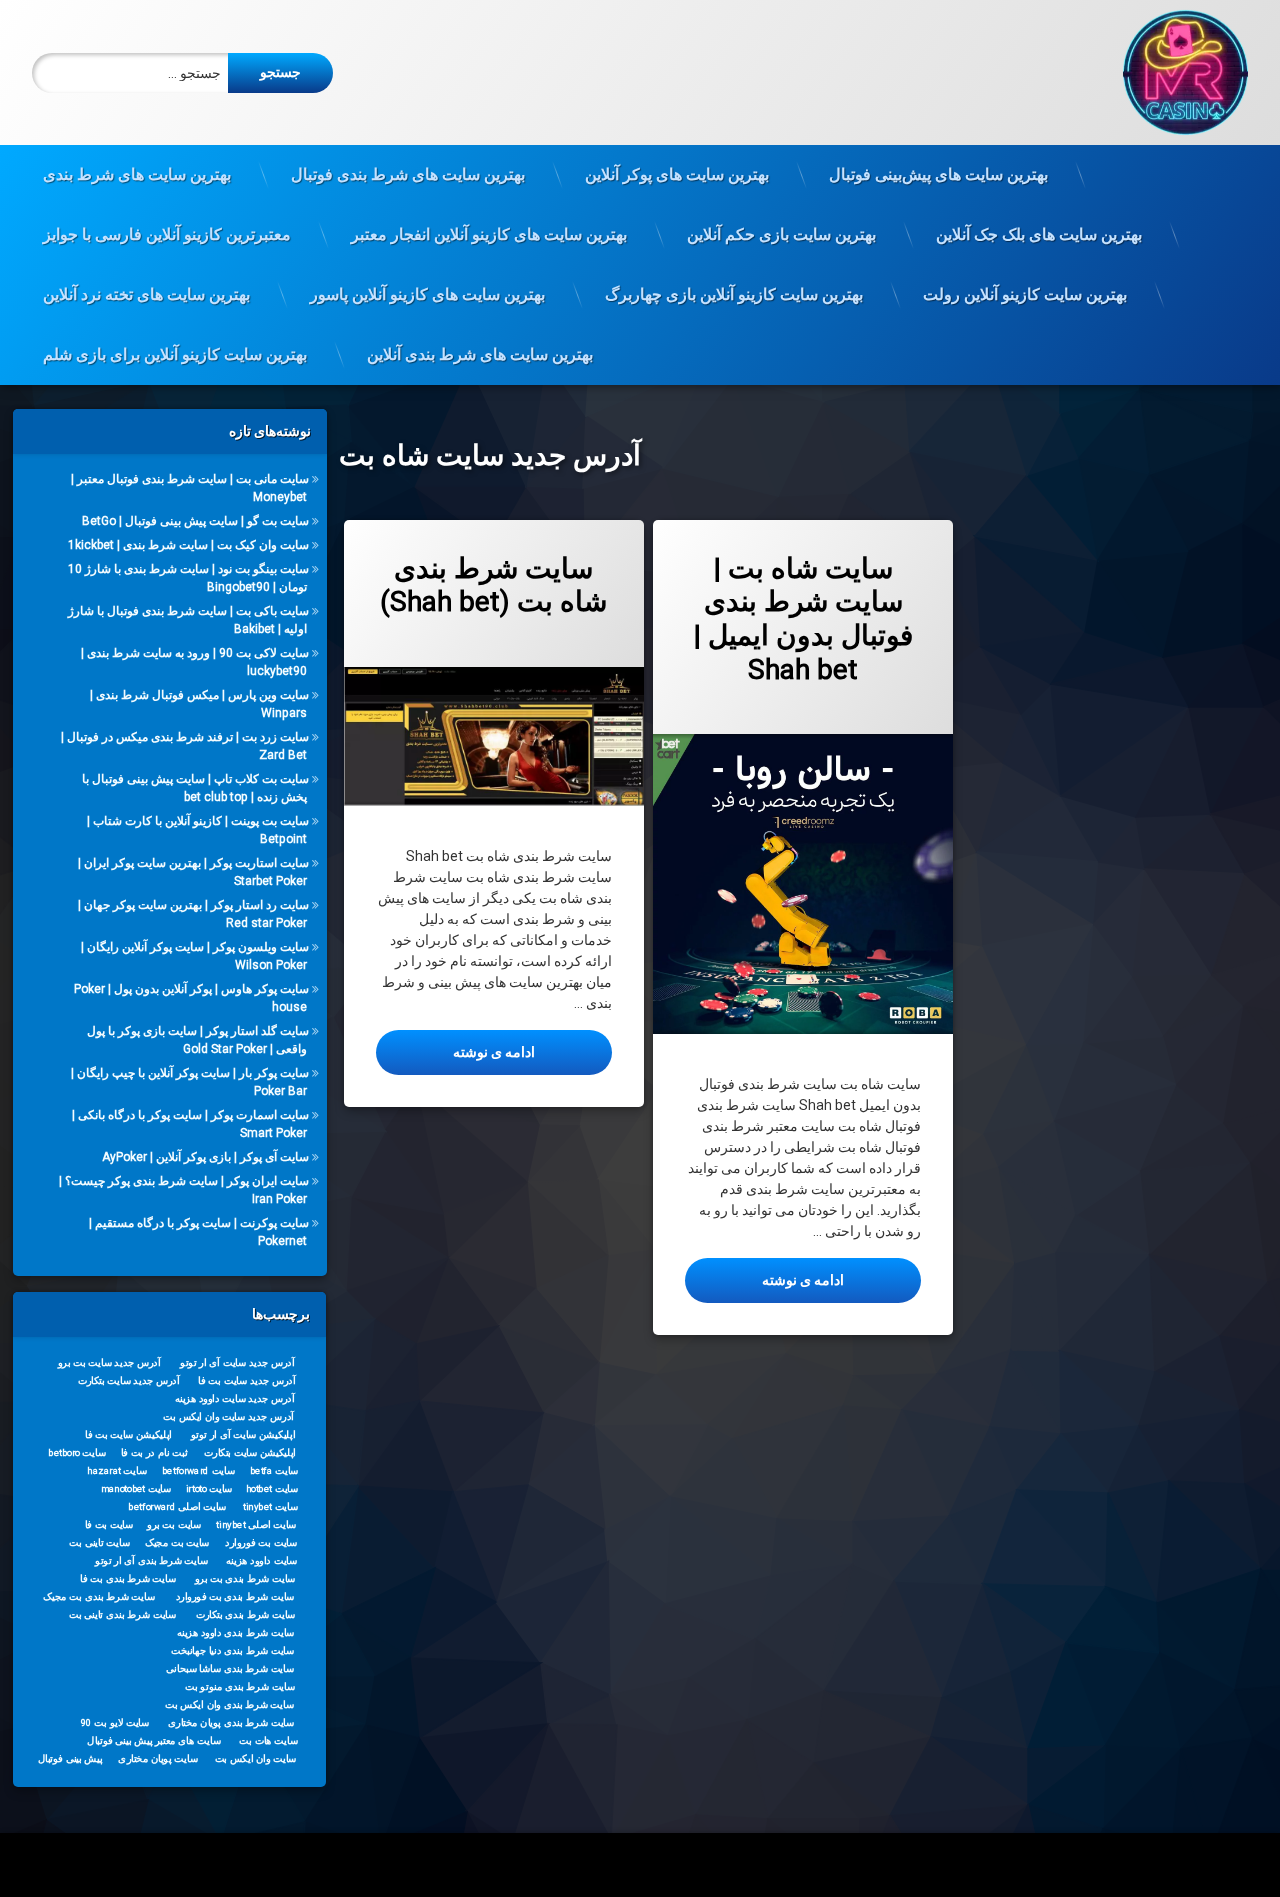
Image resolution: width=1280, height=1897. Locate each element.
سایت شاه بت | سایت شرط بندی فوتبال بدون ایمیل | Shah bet (803, 619)
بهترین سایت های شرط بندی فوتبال (408, 174)
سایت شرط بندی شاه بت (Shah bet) (493, 585)
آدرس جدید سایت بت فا (247, 1380)
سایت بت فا (109, 1524)
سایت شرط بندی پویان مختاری (231, 1722)
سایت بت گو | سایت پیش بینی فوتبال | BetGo (194, 521)
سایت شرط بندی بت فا (128, 1578)
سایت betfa (274, 1470)
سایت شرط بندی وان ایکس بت (230, 1704)
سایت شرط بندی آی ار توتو (152, 1560)
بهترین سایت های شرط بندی (137, 174)
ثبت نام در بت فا (154, 1452)
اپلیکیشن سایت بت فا (128, 1434)
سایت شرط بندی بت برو (245, 1578)
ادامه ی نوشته (455, 1051)
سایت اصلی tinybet (257, 1524)
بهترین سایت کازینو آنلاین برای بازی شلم (175, 354)
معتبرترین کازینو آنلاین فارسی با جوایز (167, 234)
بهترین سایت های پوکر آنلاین (677, 174)
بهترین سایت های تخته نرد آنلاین (146, 294)
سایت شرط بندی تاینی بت (122, 1614)
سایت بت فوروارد (261, 1542)
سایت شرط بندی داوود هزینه (236, 1632)
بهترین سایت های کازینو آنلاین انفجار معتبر (489, 234)
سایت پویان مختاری (158, 1758)
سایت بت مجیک (177, 1542)
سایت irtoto (209, 1488)
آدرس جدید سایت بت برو (109, 1362)
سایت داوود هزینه (261, 1560)
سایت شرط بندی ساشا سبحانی (231, 1668)
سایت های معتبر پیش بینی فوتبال (154, 1740)
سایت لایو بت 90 (115, 1722)
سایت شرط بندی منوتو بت (241, 1686)
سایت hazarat (117, 1470)
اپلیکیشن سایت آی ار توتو (243, 1434)
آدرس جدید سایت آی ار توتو (238, 1362)
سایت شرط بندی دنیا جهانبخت (232, 1650)
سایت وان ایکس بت (256, 1758)
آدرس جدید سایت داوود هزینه (235, 1398)
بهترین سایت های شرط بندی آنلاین (480, 354)
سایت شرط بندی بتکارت (246, 1614)
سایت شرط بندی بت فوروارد (235, 1596)
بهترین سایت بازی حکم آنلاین (781, 234)
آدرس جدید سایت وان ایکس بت (229, 1416)
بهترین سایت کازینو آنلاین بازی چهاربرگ (734, 294)
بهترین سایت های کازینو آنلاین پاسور (427, 294)
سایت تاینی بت (100, 1542)
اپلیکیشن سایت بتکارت (251, 1452)
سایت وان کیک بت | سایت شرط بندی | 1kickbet (187, 545)
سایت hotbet (272, 1488)
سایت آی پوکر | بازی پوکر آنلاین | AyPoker (204, 1157)
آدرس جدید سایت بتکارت (129, 1380)
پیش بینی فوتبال (70, 1758)
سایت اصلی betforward (178, 1506)
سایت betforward (198, 1470)
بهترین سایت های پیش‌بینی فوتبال (938, 174)
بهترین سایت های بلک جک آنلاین (1039, 234)
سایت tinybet (270, 1506)
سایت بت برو (174, 1524)
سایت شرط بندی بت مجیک (100, 1596)
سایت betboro (78, 1452)
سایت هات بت (269, 1740)
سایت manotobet (136, 1488)
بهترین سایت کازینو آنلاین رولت (1025, 294)
